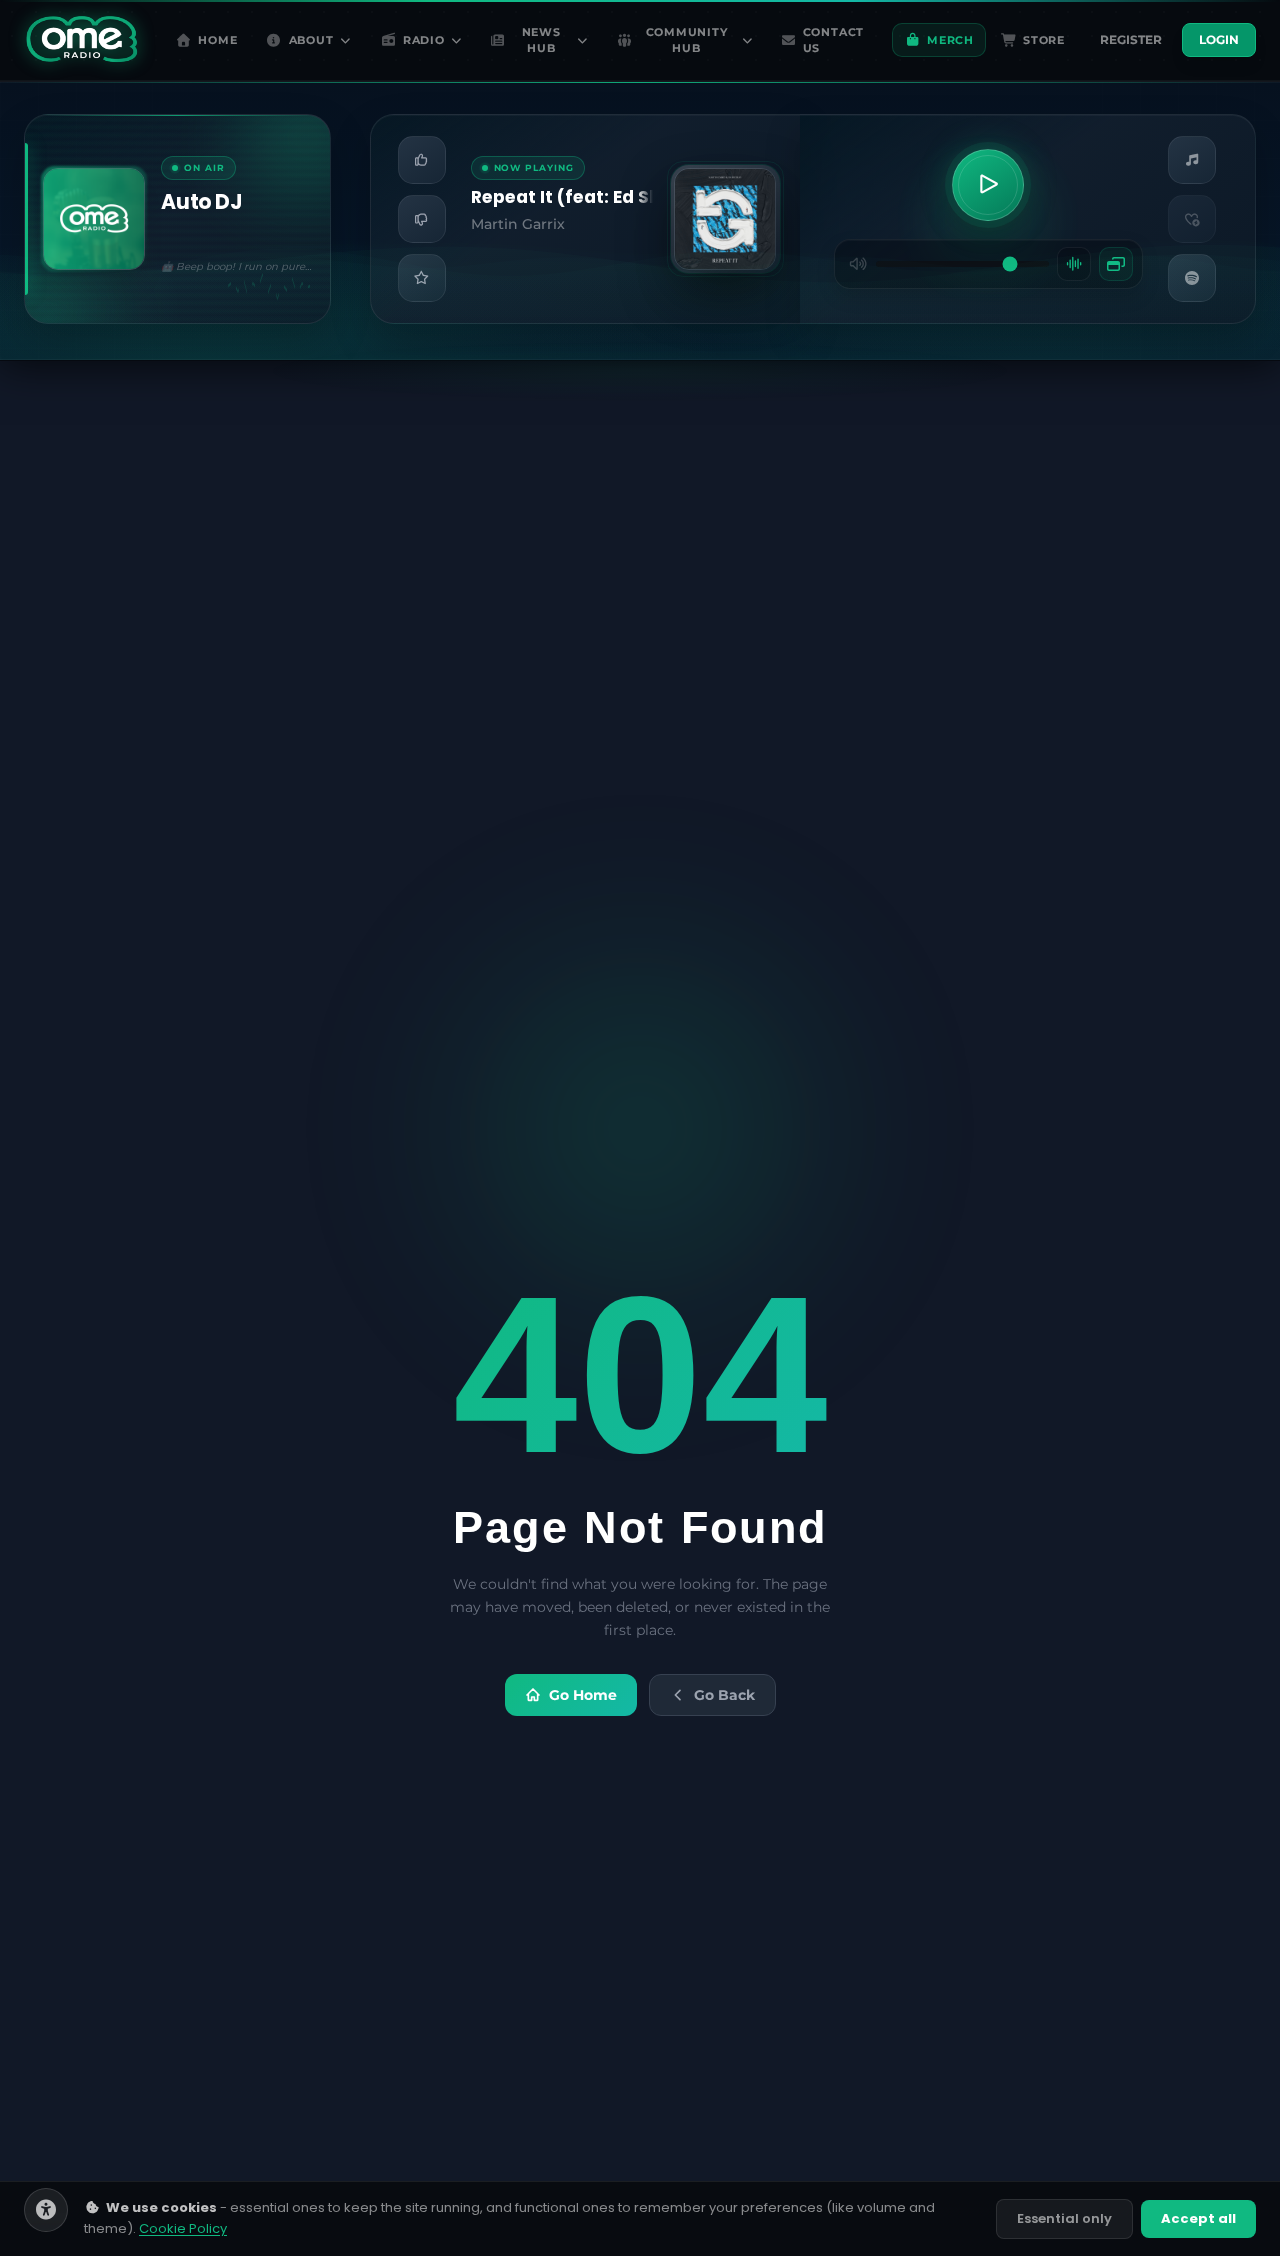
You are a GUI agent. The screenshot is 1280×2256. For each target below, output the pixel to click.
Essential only (1064, 2218)
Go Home (583, 1695)
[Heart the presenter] (1192, 219)
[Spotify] (1192, 278)
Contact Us (833, 40)
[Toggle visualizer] (1074, 264)
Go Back (724, 1695)
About (311, 40)
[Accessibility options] (46, 2210)
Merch (950, 40)
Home (217, 40)
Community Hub (687, 40)
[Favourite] (422, 278)
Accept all (1198, 2218)
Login (1219, 39)
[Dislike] (422, 219)
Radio (424, 40)
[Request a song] (1192, 160)
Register (1131, 39)
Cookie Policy (183, 2228)
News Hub (541, 40)
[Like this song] (422, 160)
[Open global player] (1116, 264)
